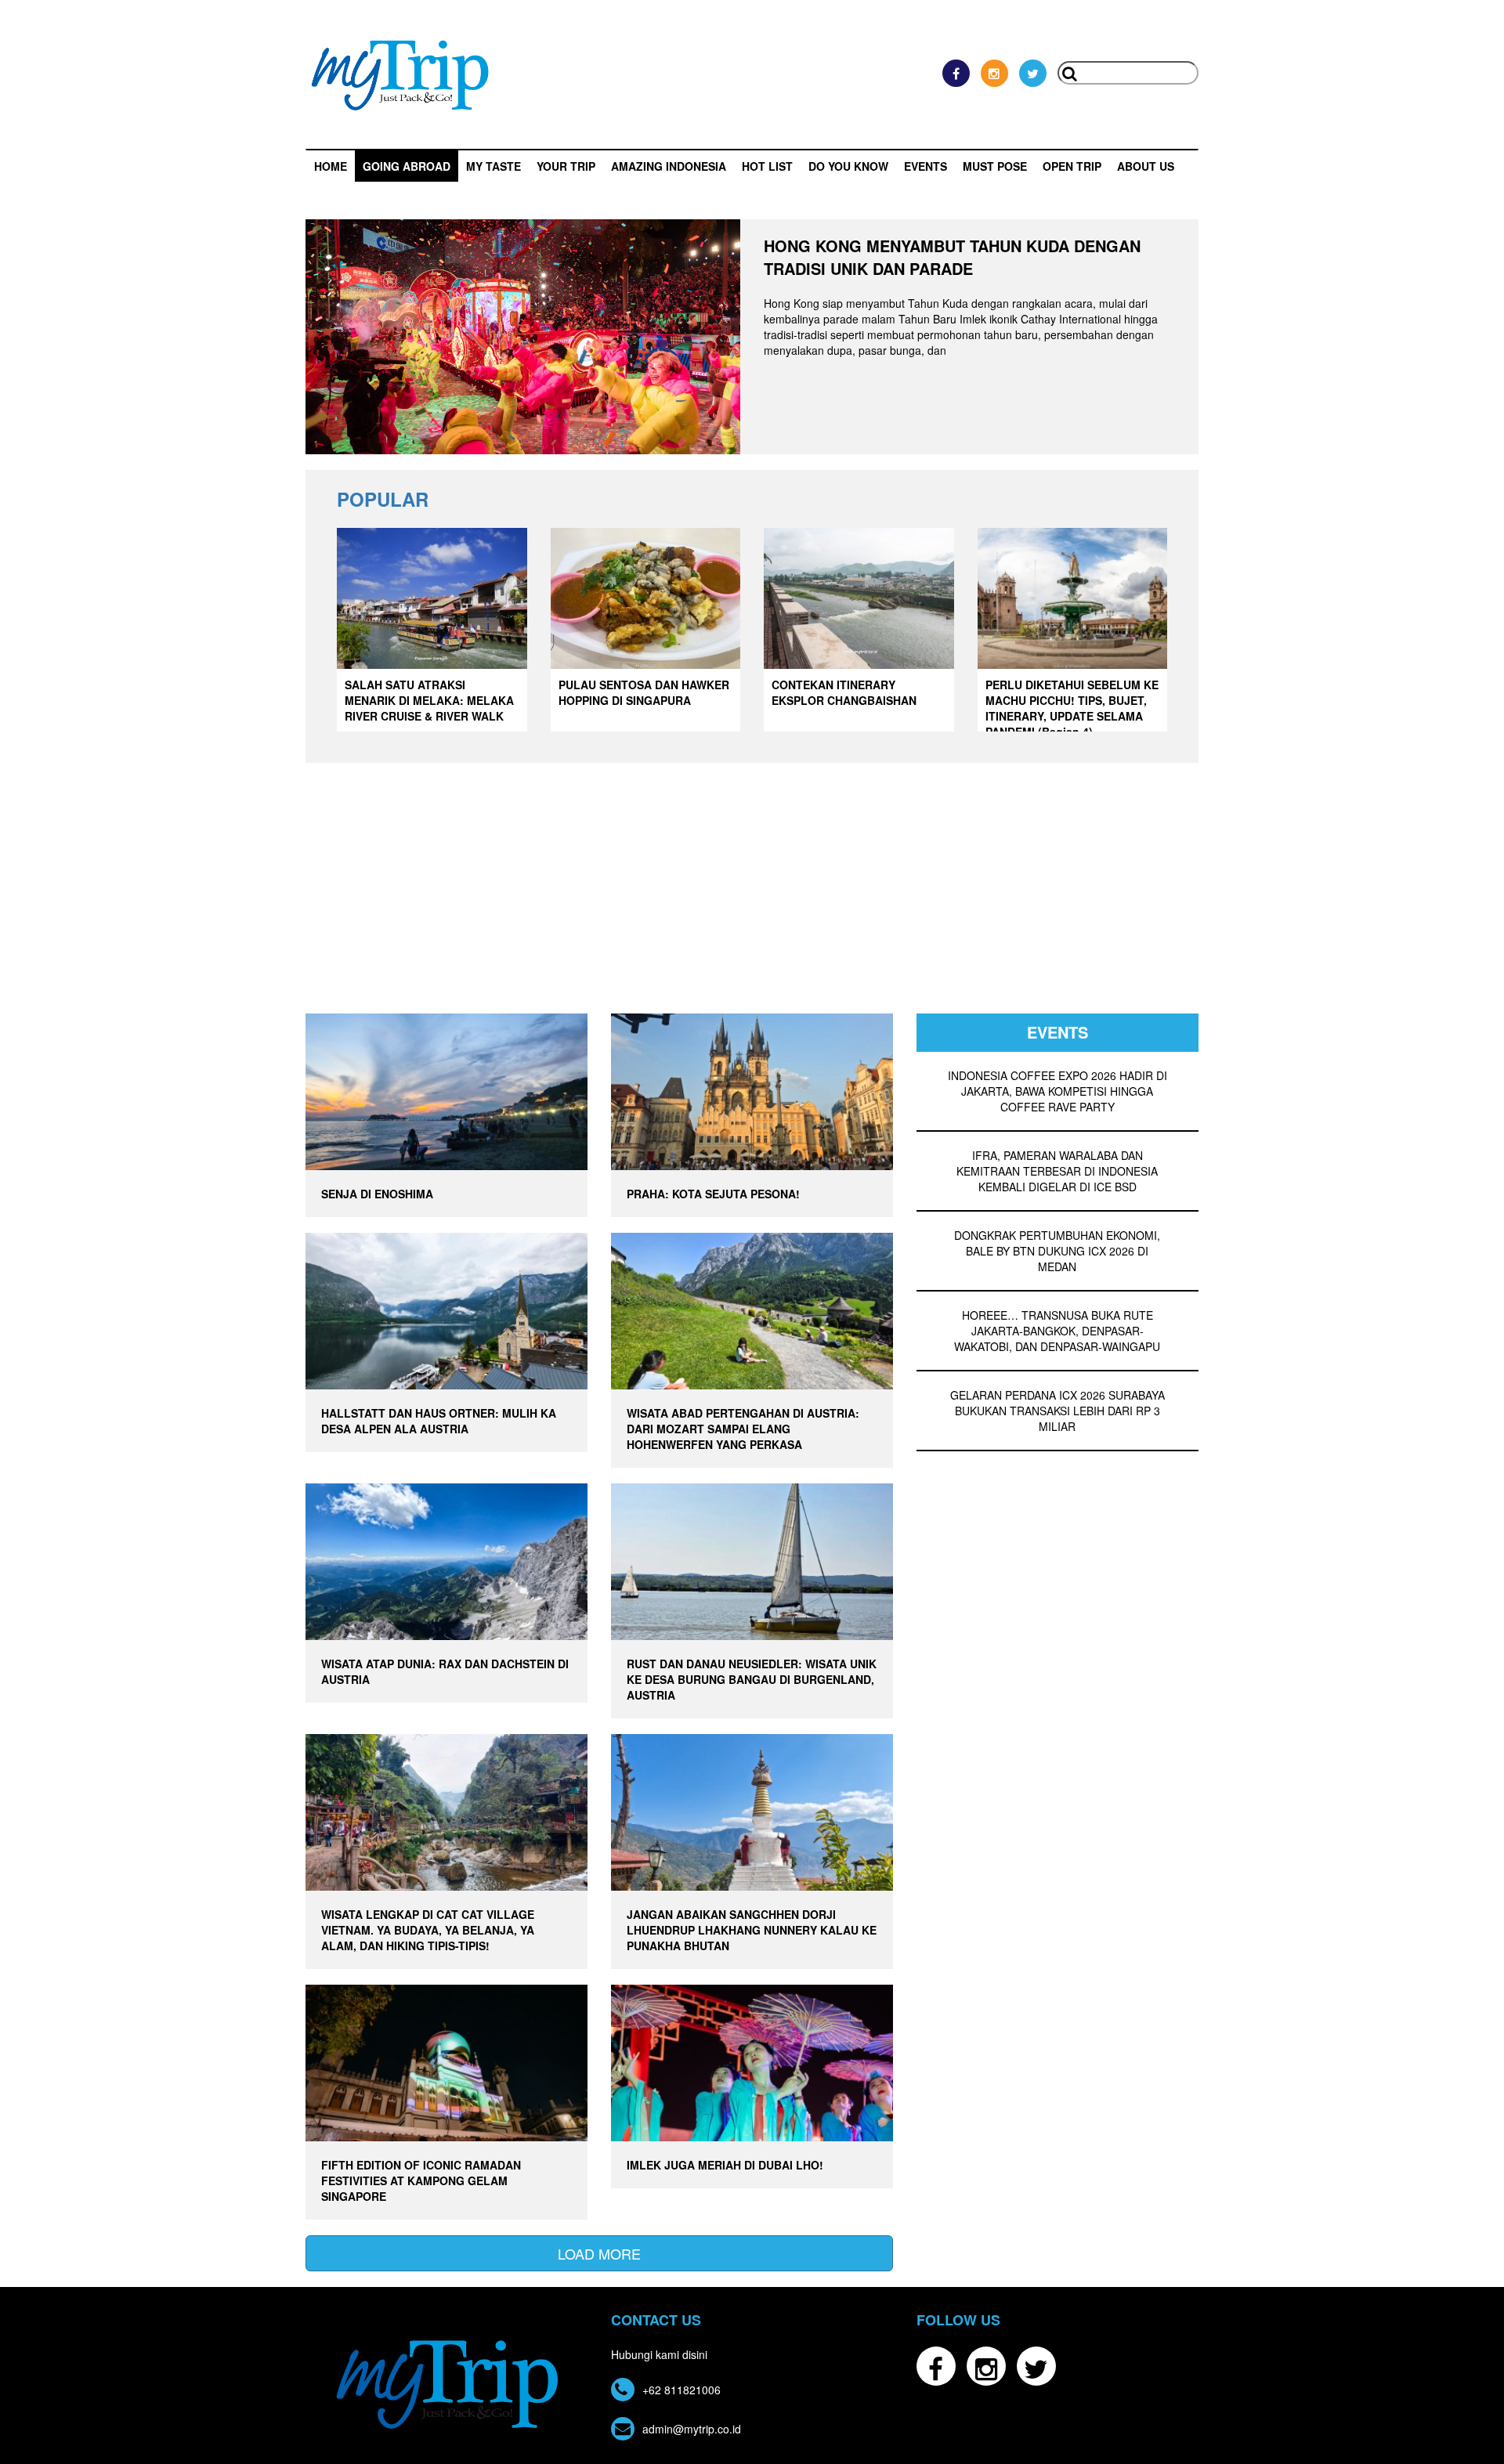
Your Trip (566, 166)
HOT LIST (767, 166)
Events (926, 166)
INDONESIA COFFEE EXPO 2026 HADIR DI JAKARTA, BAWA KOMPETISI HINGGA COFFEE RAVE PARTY (1057, 1091)
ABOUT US (1146, 166)
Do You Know (848, 166)
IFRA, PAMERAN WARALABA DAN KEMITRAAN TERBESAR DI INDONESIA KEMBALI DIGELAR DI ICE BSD (1057, 1171)
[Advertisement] (752, 896)
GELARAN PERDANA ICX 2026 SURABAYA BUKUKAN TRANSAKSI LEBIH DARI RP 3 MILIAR (1057, 1411)
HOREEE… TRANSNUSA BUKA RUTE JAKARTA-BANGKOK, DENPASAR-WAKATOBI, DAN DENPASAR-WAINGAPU (1057, 1331)
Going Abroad (407, 166)
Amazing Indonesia (669, 166)
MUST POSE (995, 166)
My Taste (493, 166)
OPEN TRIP (1072, 166)
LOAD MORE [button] (599, 2253)
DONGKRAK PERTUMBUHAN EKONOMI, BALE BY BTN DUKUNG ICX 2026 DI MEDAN (1057, 1251)
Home (331, 166)
